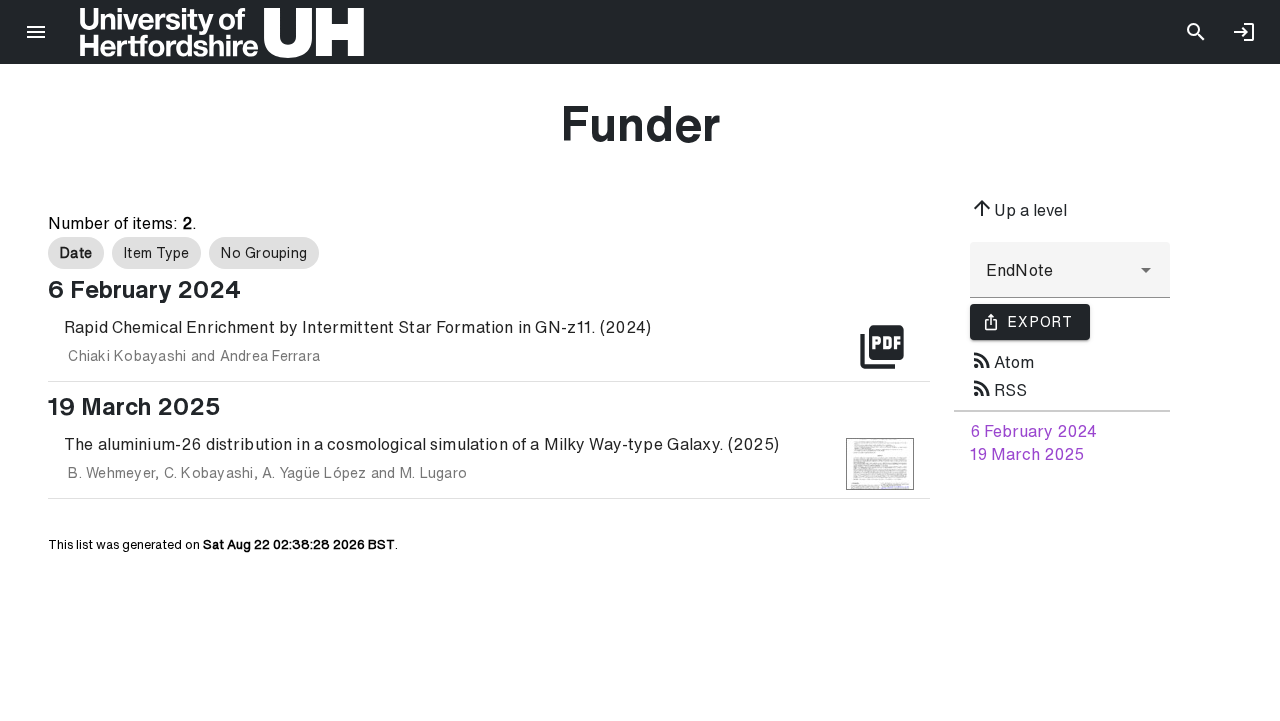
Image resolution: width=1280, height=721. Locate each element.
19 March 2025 (1027, 454)
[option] (76, 253)
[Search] (1196, 32)
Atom (1002, 360)
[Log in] (1244, 32)
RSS (998, 388)
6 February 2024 (1033, 431)
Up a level (1018, 208)
